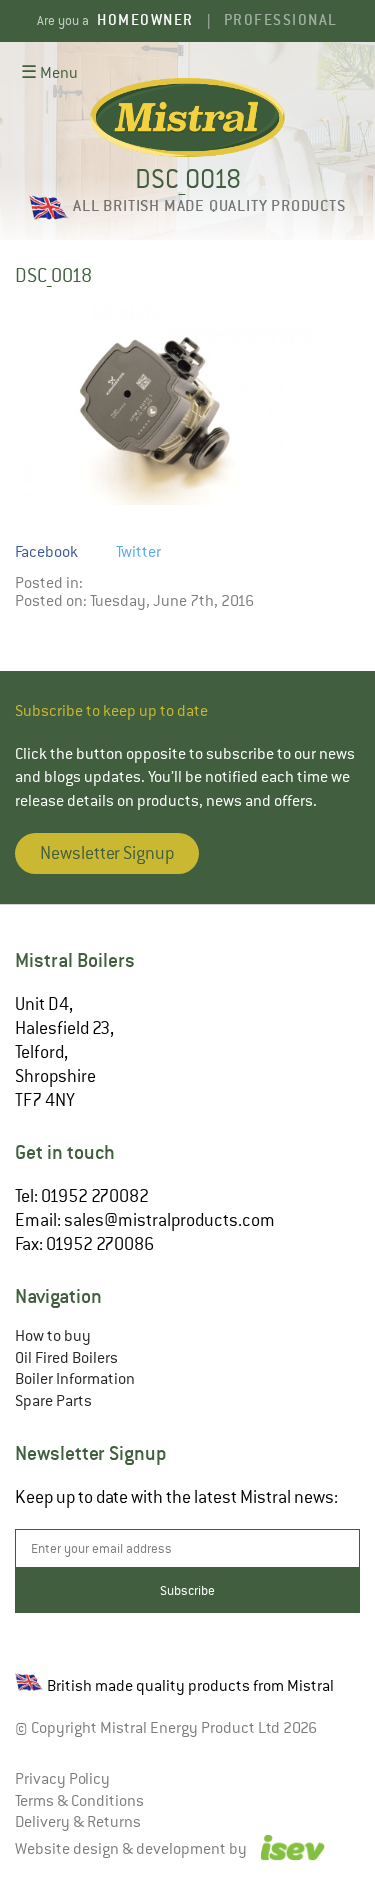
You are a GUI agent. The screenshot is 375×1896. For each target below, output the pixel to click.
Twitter (138, 552)
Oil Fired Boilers (66, 1358)
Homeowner (145, 19)
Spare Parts (53, 1401)
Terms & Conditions (79, 1801)
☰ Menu (49, 73)
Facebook (46, 552)
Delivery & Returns (78, 1822)
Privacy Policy (62, 1779)
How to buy (53, 1336)
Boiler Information (75, 1379)
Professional (281, 19)
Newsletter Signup (107, 853)
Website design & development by (132, 1849)
